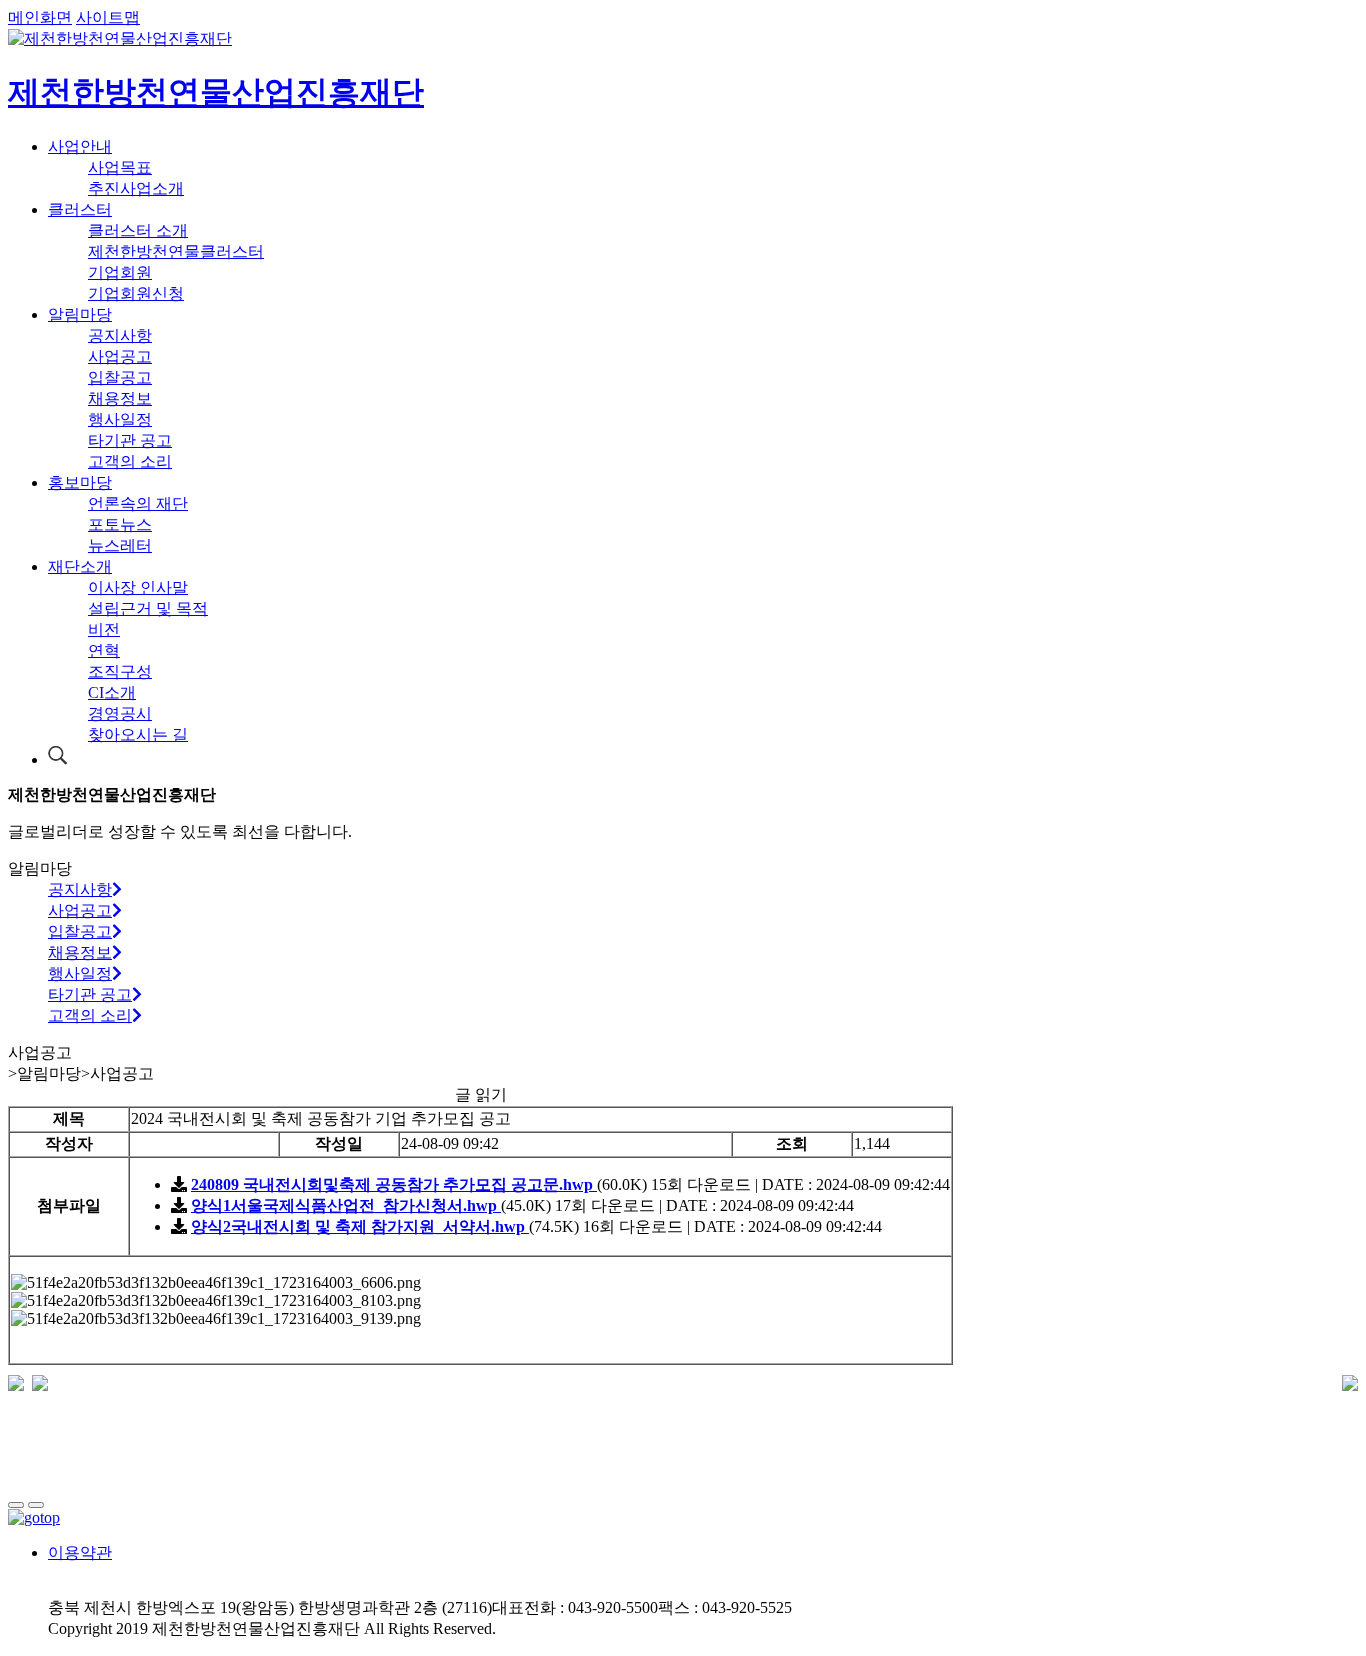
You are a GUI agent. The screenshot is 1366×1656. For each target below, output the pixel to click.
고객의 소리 (130, 461)
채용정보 (120, 398)
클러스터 (80, 209)
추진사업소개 (136, 188)
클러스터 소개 (138, 230)
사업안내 (80, 146)
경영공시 (120, 713)
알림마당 (80, 314)
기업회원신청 (136, 293)
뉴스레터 (120, 545)
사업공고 (120, 356)
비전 (104, 629)
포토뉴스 (120, 524)
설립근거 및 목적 (148, 608)
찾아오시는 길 (138, 734)
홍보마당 (80, 482)
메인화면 (40, 17)
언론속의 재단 (138, 503)
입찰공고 (120, 377)
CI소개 (112, 692)
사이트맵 (108, 17)
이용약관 (80, 1552)
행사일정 (120, 419)
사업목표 (120, 167)
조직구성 (120, 671)
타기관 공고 (130, 440)
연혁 (104, 650)
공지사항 (120, 335)
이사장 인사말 (138, 587)
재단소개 (80, 566)
